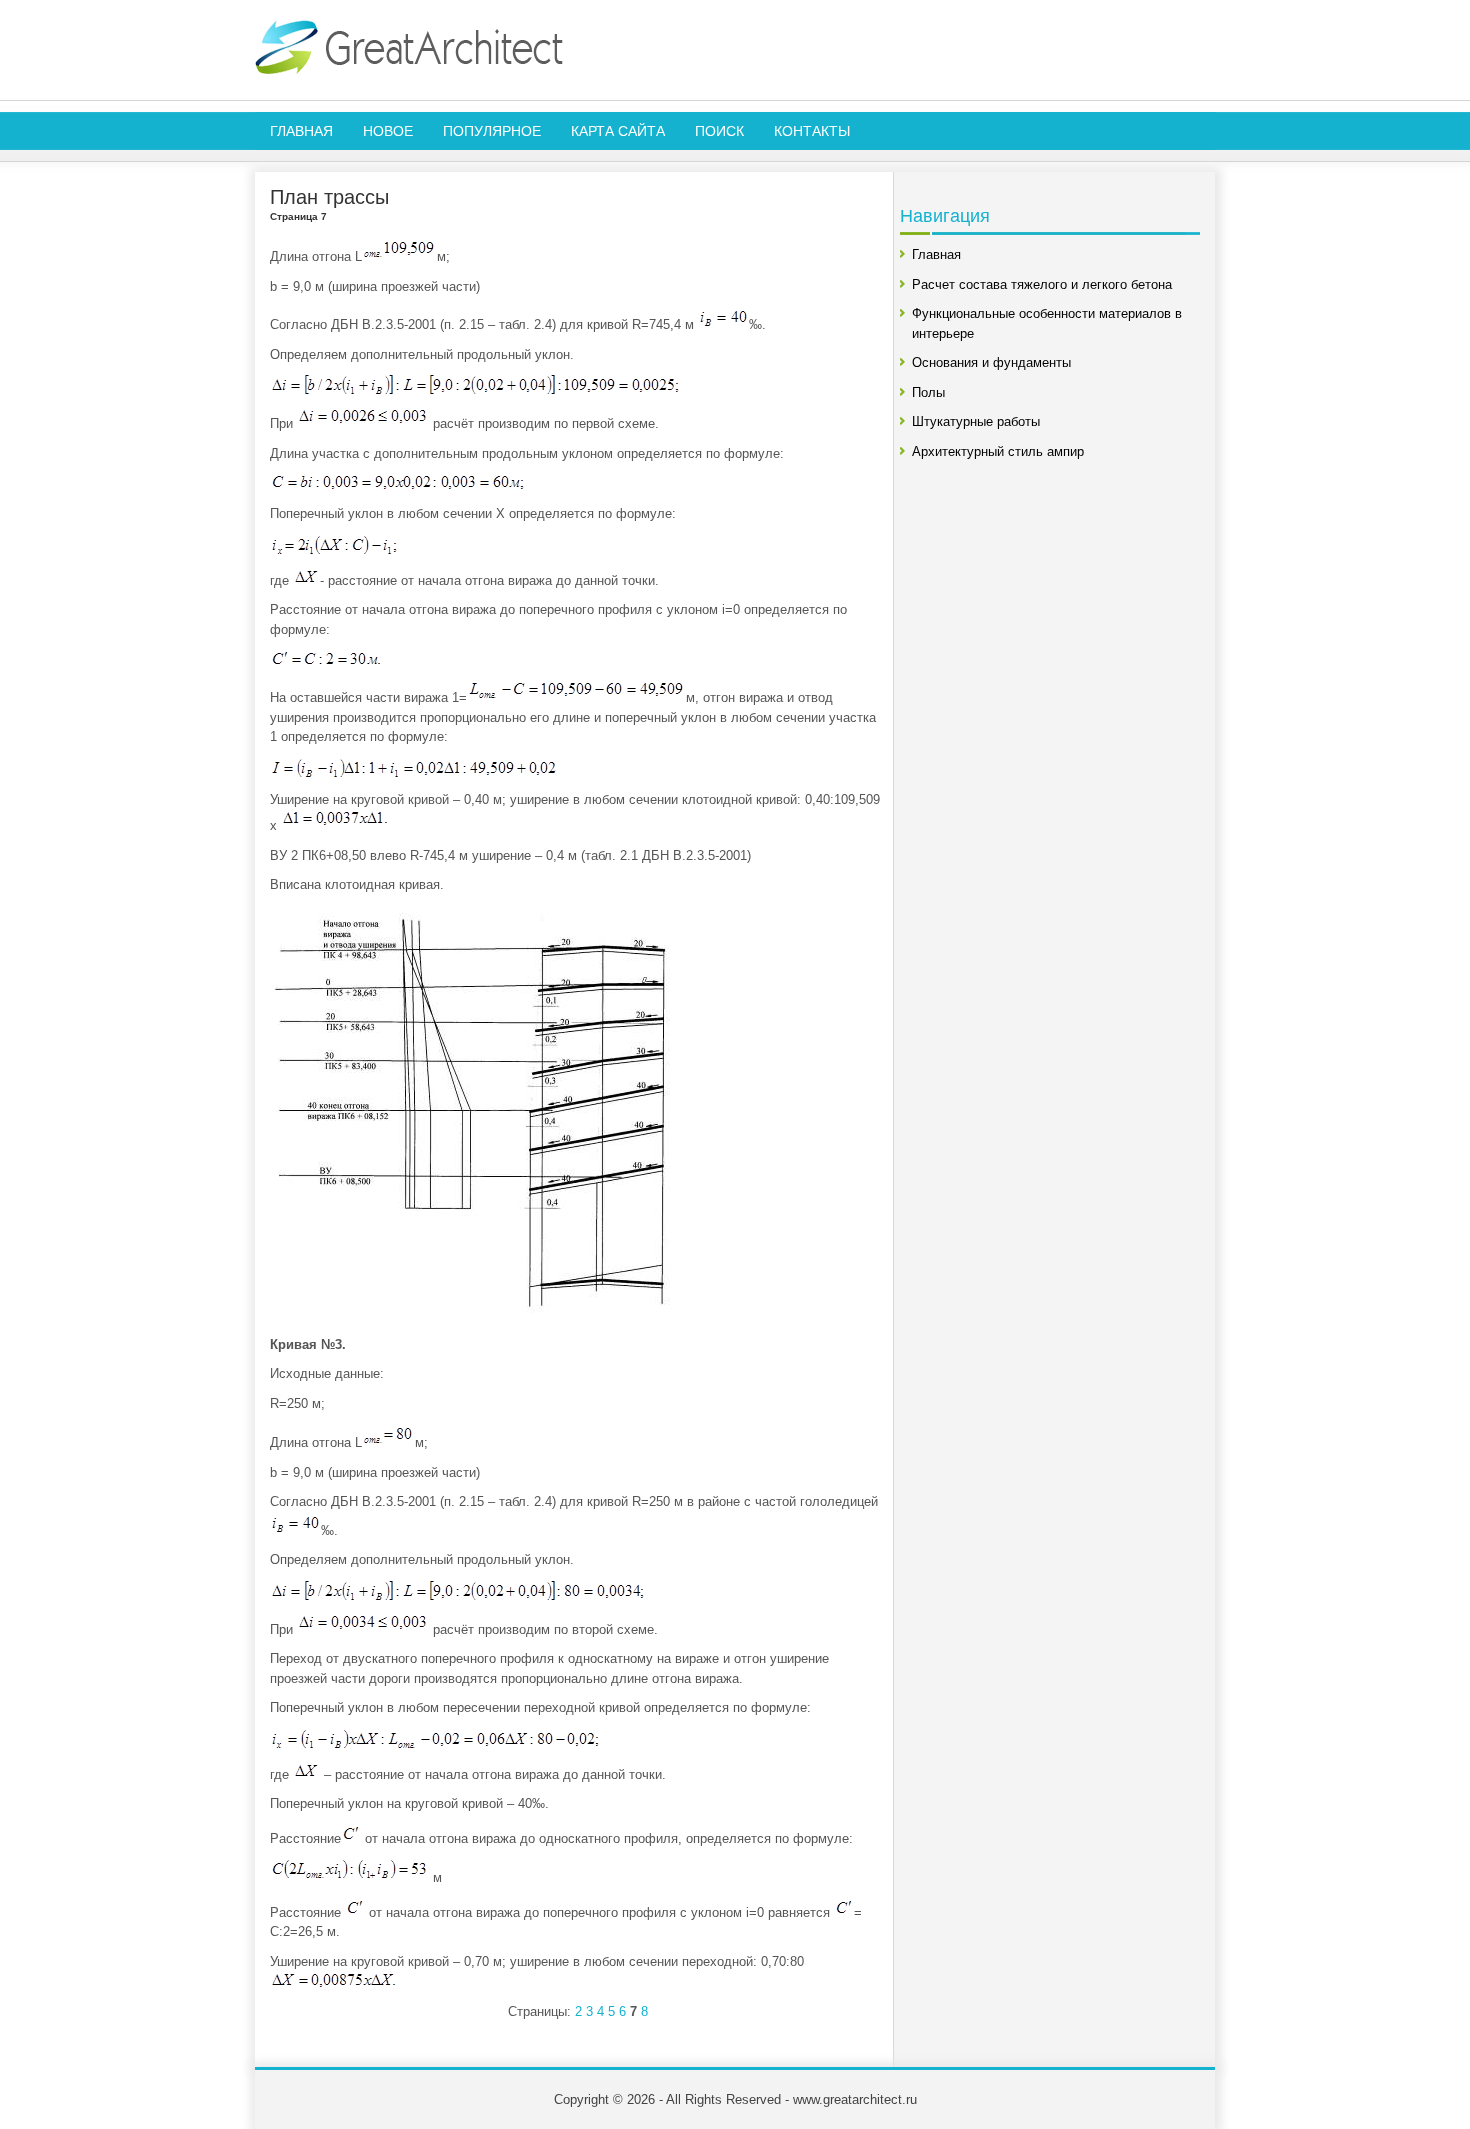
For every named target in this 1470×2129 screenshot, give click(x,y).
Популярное (492, 131)
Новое (388, 131)
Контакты (812, 131)
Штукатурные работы (976, 421)
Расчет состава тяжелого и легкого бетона (1042, 284)
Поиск (719, 131)
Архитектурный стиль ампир (998, 451)
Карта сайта (618, 131)
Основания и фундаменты (991, 362)
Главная (301, 131)
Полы (928, 392)
